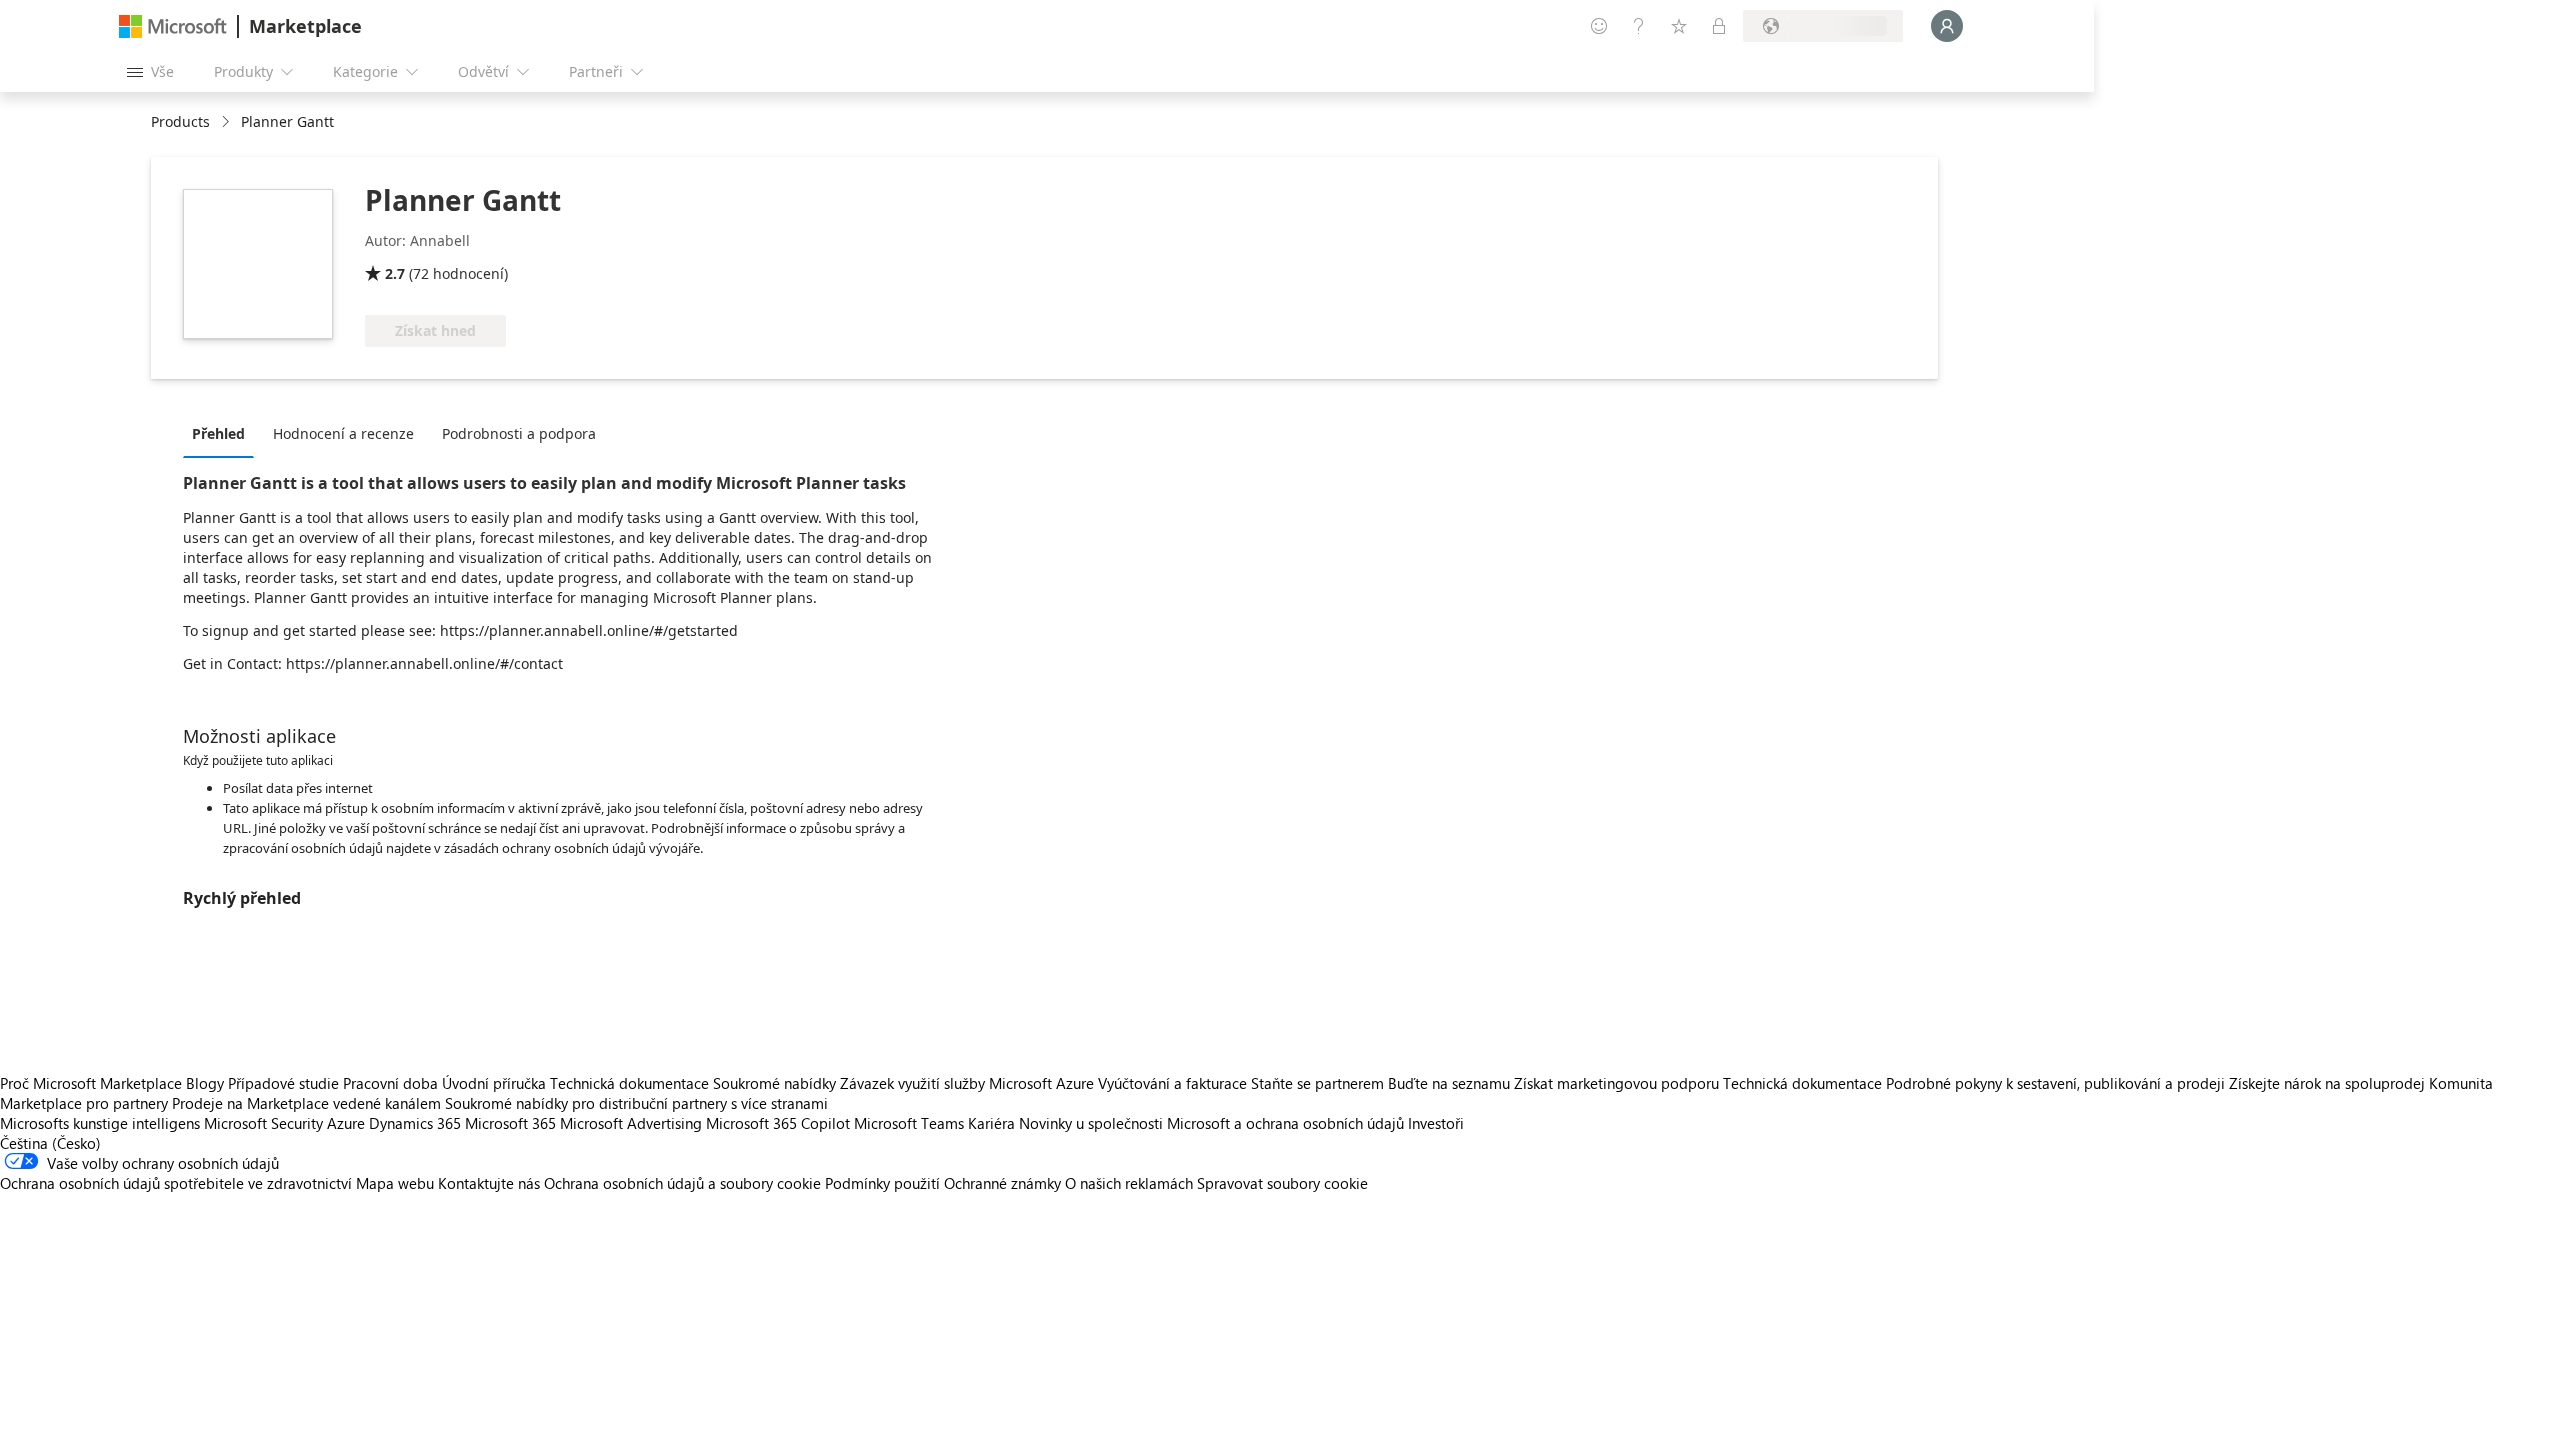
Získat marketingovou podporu (1616, 1083)
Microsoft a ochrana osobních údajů (1285, 1123)
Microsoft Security (263, 1123)
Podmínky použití (882, 1183)
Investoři (1436, 1123)
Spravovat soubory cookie (1282, 1183)
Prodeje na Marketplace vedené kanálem (306, 1103)
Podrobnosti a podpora (519, 433)
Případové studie (283, 1083)
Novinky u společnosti (1091, 1123)
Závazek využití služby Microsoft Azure (969, 1083)
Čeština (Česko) (50, 1143)
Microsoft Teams (909, 1123)
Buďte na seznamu (1449, 1083)
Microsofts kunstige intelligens (100, 1123)
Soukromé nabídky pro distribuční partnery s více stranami (636, 1103)
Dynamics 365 (415, 1123)
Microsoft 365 (510, 1123)
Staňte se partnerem (1317, 1083)
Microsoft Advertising (631, 1123)
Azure (346, 1123)
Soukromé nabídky (774, 1083)
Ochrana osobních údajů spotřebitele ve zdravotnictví (176, 1183)
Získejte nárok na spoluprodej (2327, 1083)
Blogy (205, 1083)
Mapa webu (395, 1183)
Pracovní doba (390, 1083)
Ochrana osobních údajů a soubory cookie (682, 1183)
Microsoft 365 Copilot (778, 1123)
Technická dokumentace (629, 1083)
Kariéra (991, 1123)
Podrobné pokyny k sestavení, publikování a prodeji (2055, 1083)
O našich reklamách (1129, 1183)
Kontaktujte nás (489, 1183)
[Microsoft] (173, 26)
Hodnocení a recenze (343, 433)
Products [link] (180, 121)
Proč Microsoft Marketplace (91, 1083)
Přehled (218, 433)
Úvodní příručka (494, 1083)
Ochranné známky (1002, 1183)
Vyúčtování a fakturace (1172, 1083)
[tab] (223, 433)
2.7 (395, 273)
